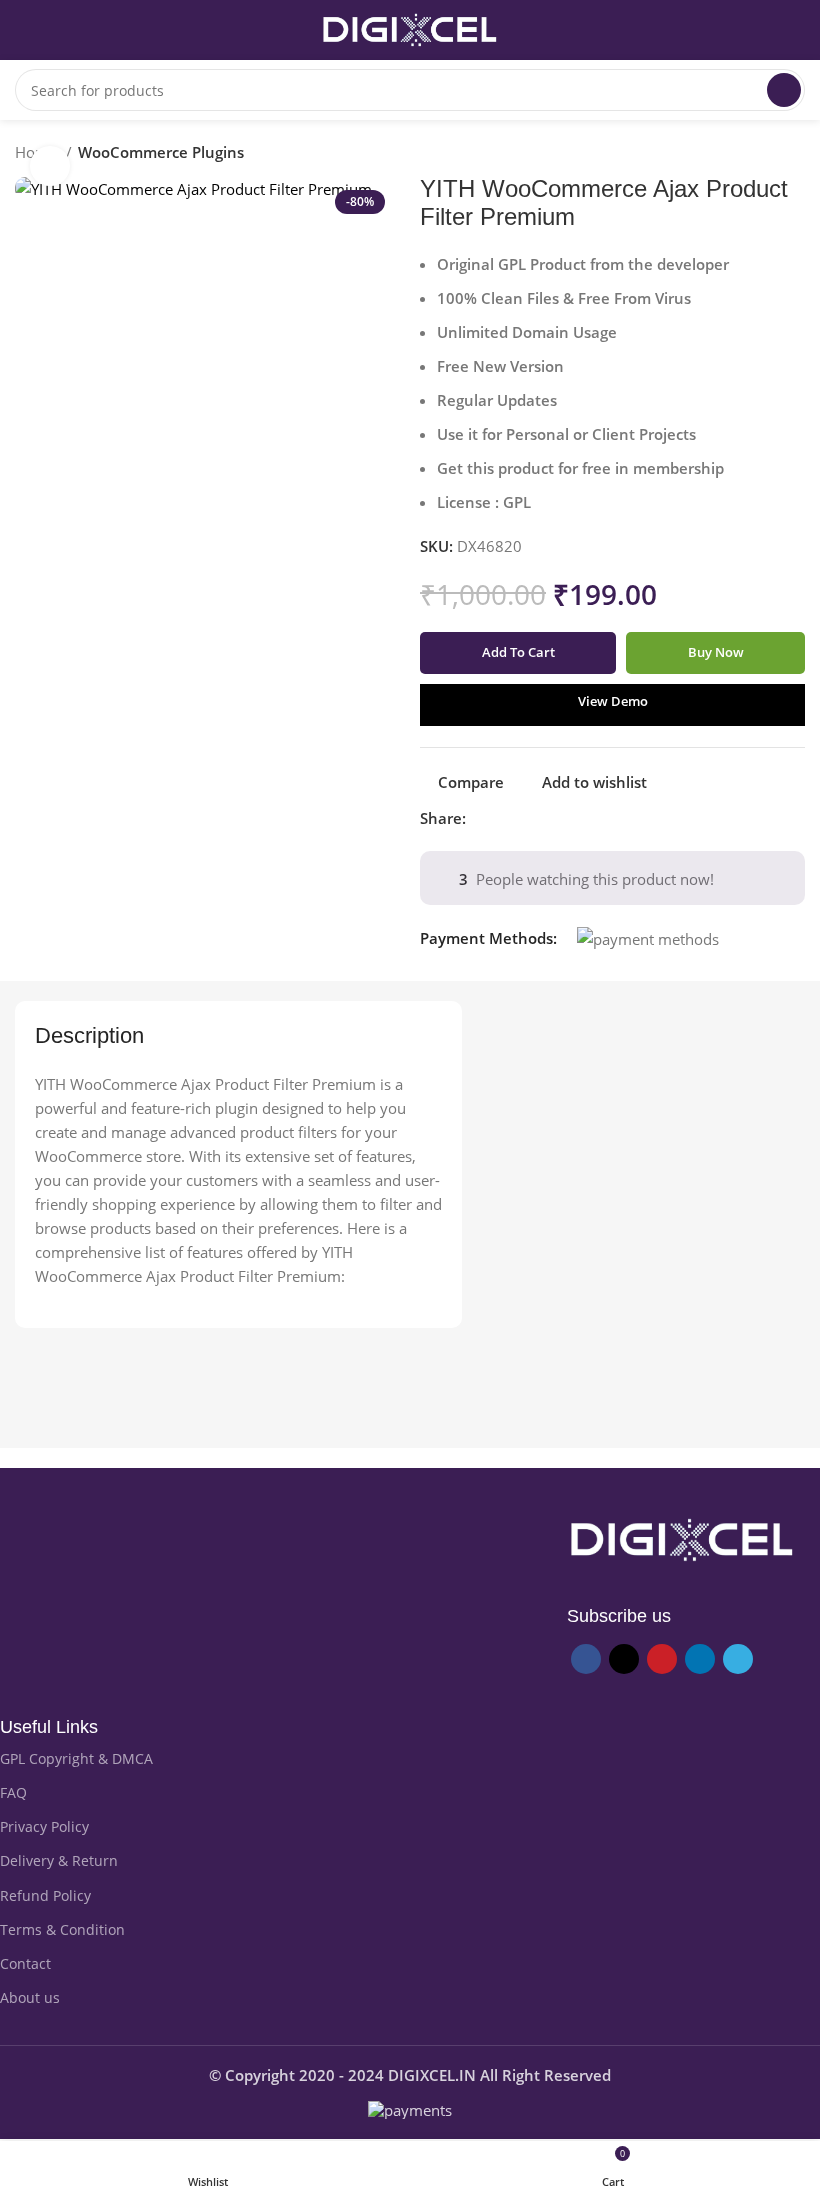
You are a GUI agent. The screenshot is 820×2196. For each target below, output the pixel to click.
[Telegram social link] (574, 818)
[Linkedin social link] (551, 818)
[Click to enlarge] (50, 166)
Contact (25, 1963)
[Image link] (682, 1538)
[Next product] (795, 155)
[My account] (797, 30)
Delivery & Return (59, 1860)
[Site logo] (410, 28)
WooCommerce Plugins (161, 152)
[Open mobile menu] (23, 30)
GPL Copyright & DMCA (76, 1758)
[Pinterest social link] (528, 818)
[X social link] (505, 818)
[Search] (784, 90)
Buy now (716, 652)
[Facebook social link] (482, 818)
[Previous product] (755, 155)
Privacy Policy (44, 1826)
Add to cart (518, 652)
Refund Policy (45, 1895)
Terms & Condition (62, 1929)
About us (30, 1997)
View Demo (613, 701)
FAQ (13, 1792)
